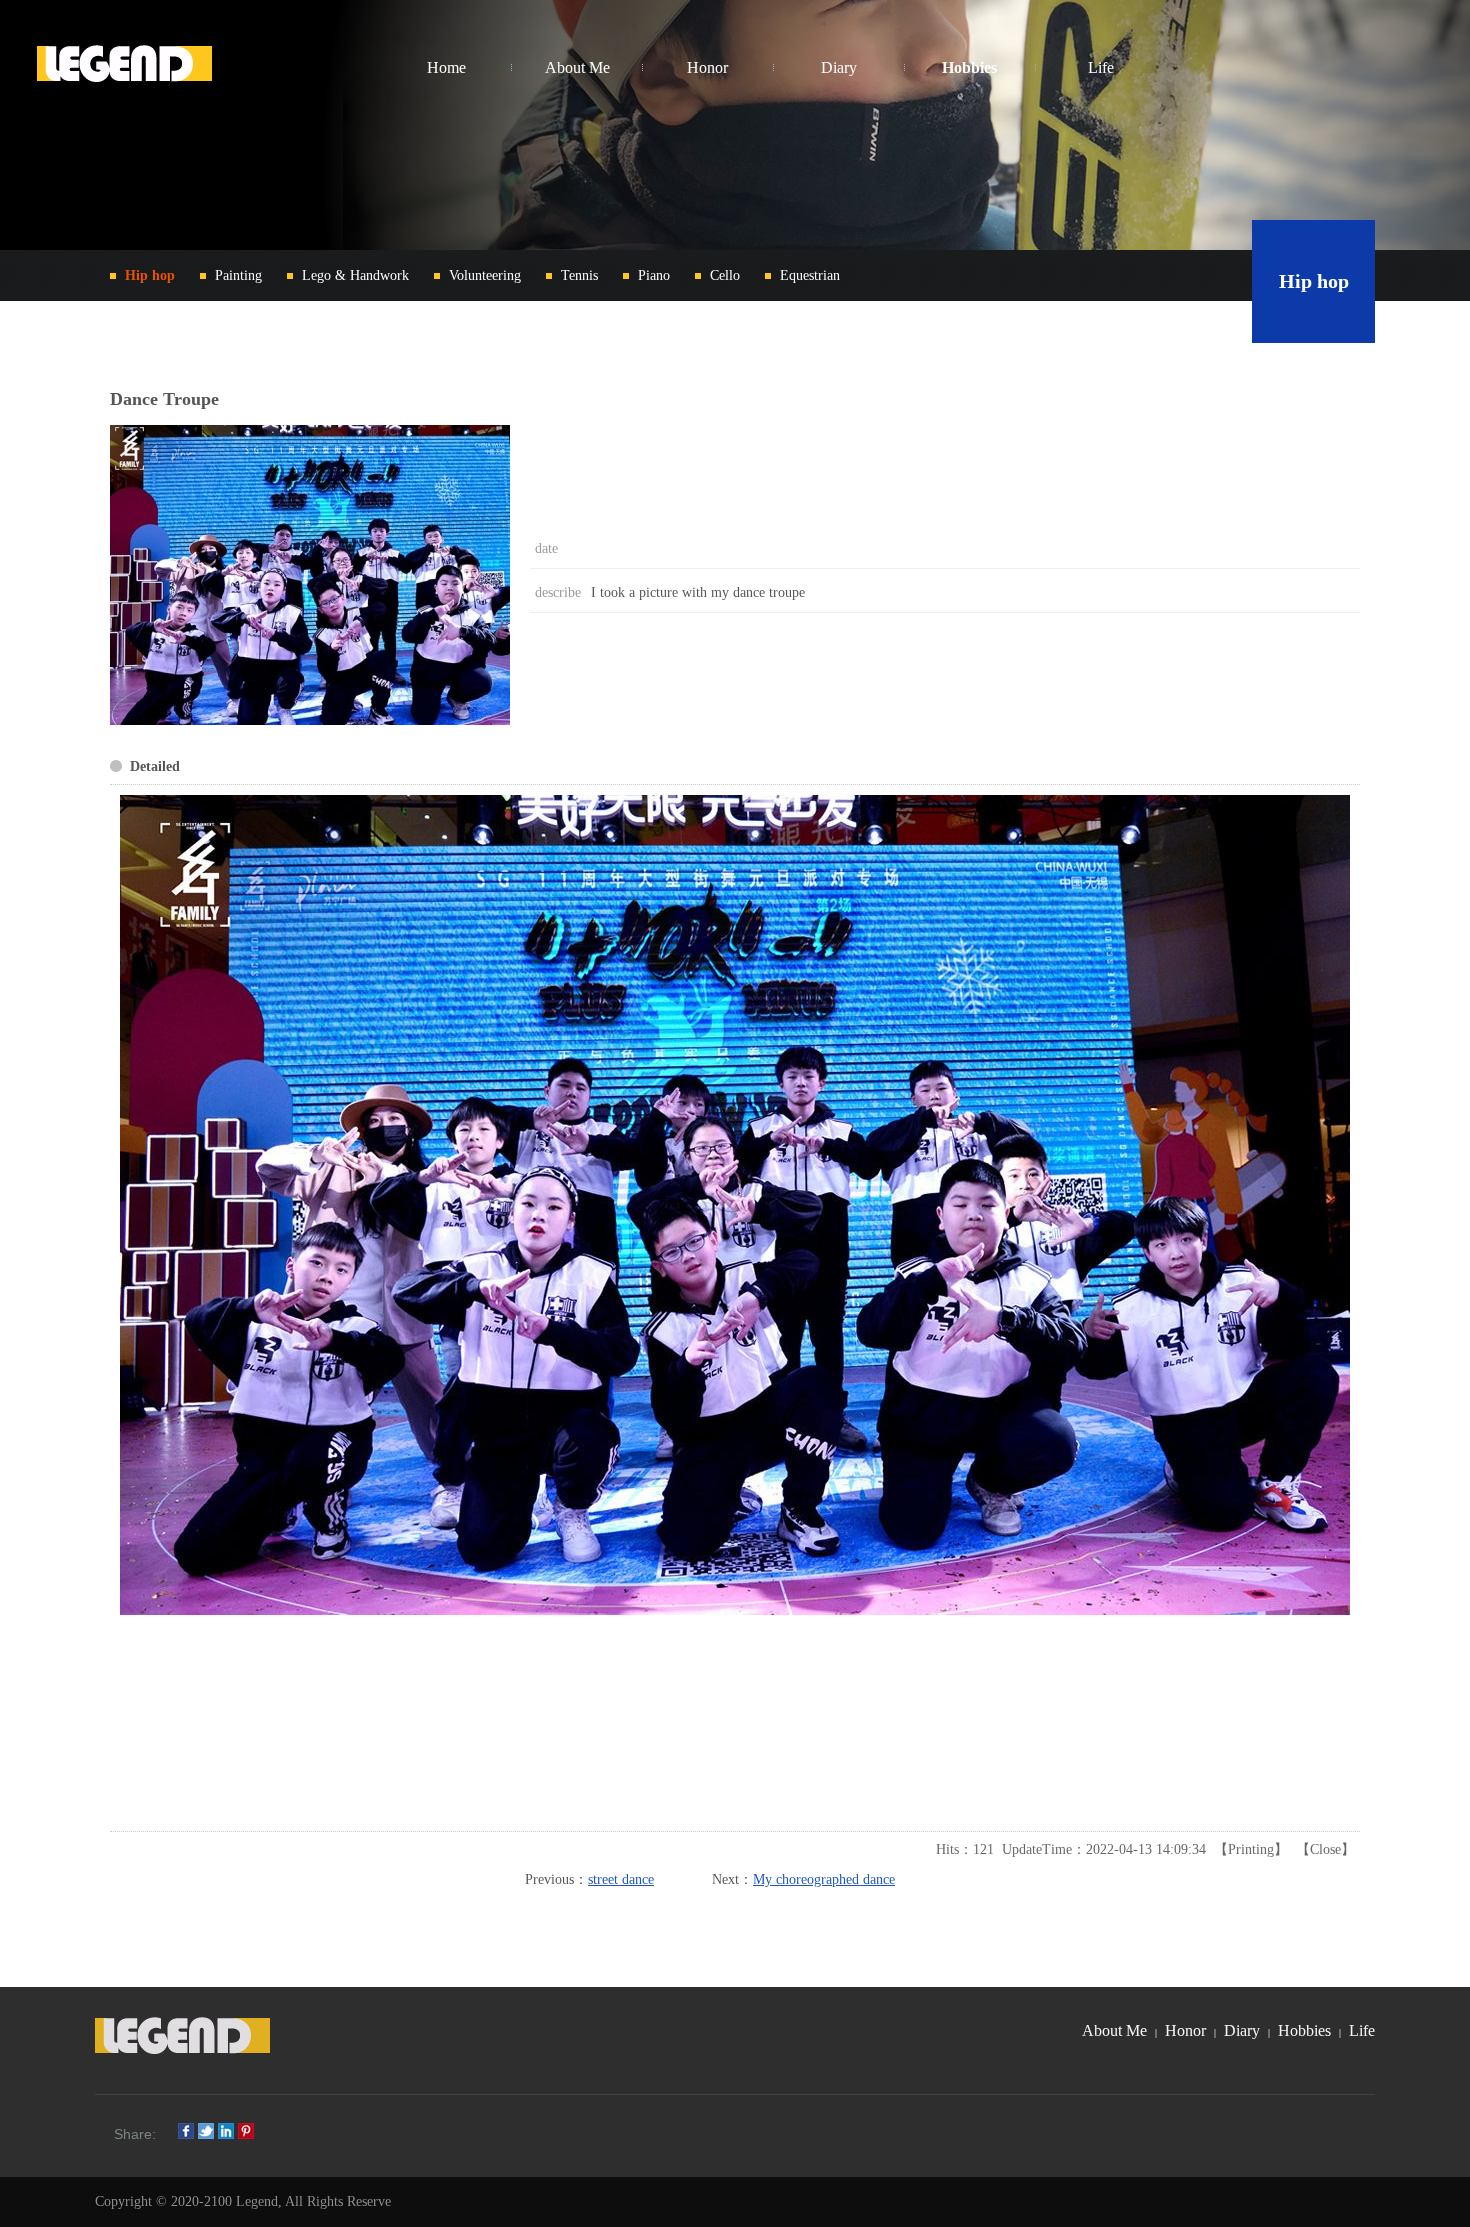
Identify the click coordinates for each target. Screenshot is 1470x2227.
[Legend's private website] (124, 67)
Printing (1251, 1849)
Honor (1185, 2030)
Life (1362, 2030)
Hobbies (1304, 2030)
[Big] (310, 720)
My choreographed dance (824, 1879)
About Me (1114, 2030)
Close (1325, 1849)
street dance (621, 1879)
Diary (1242, 2030)
